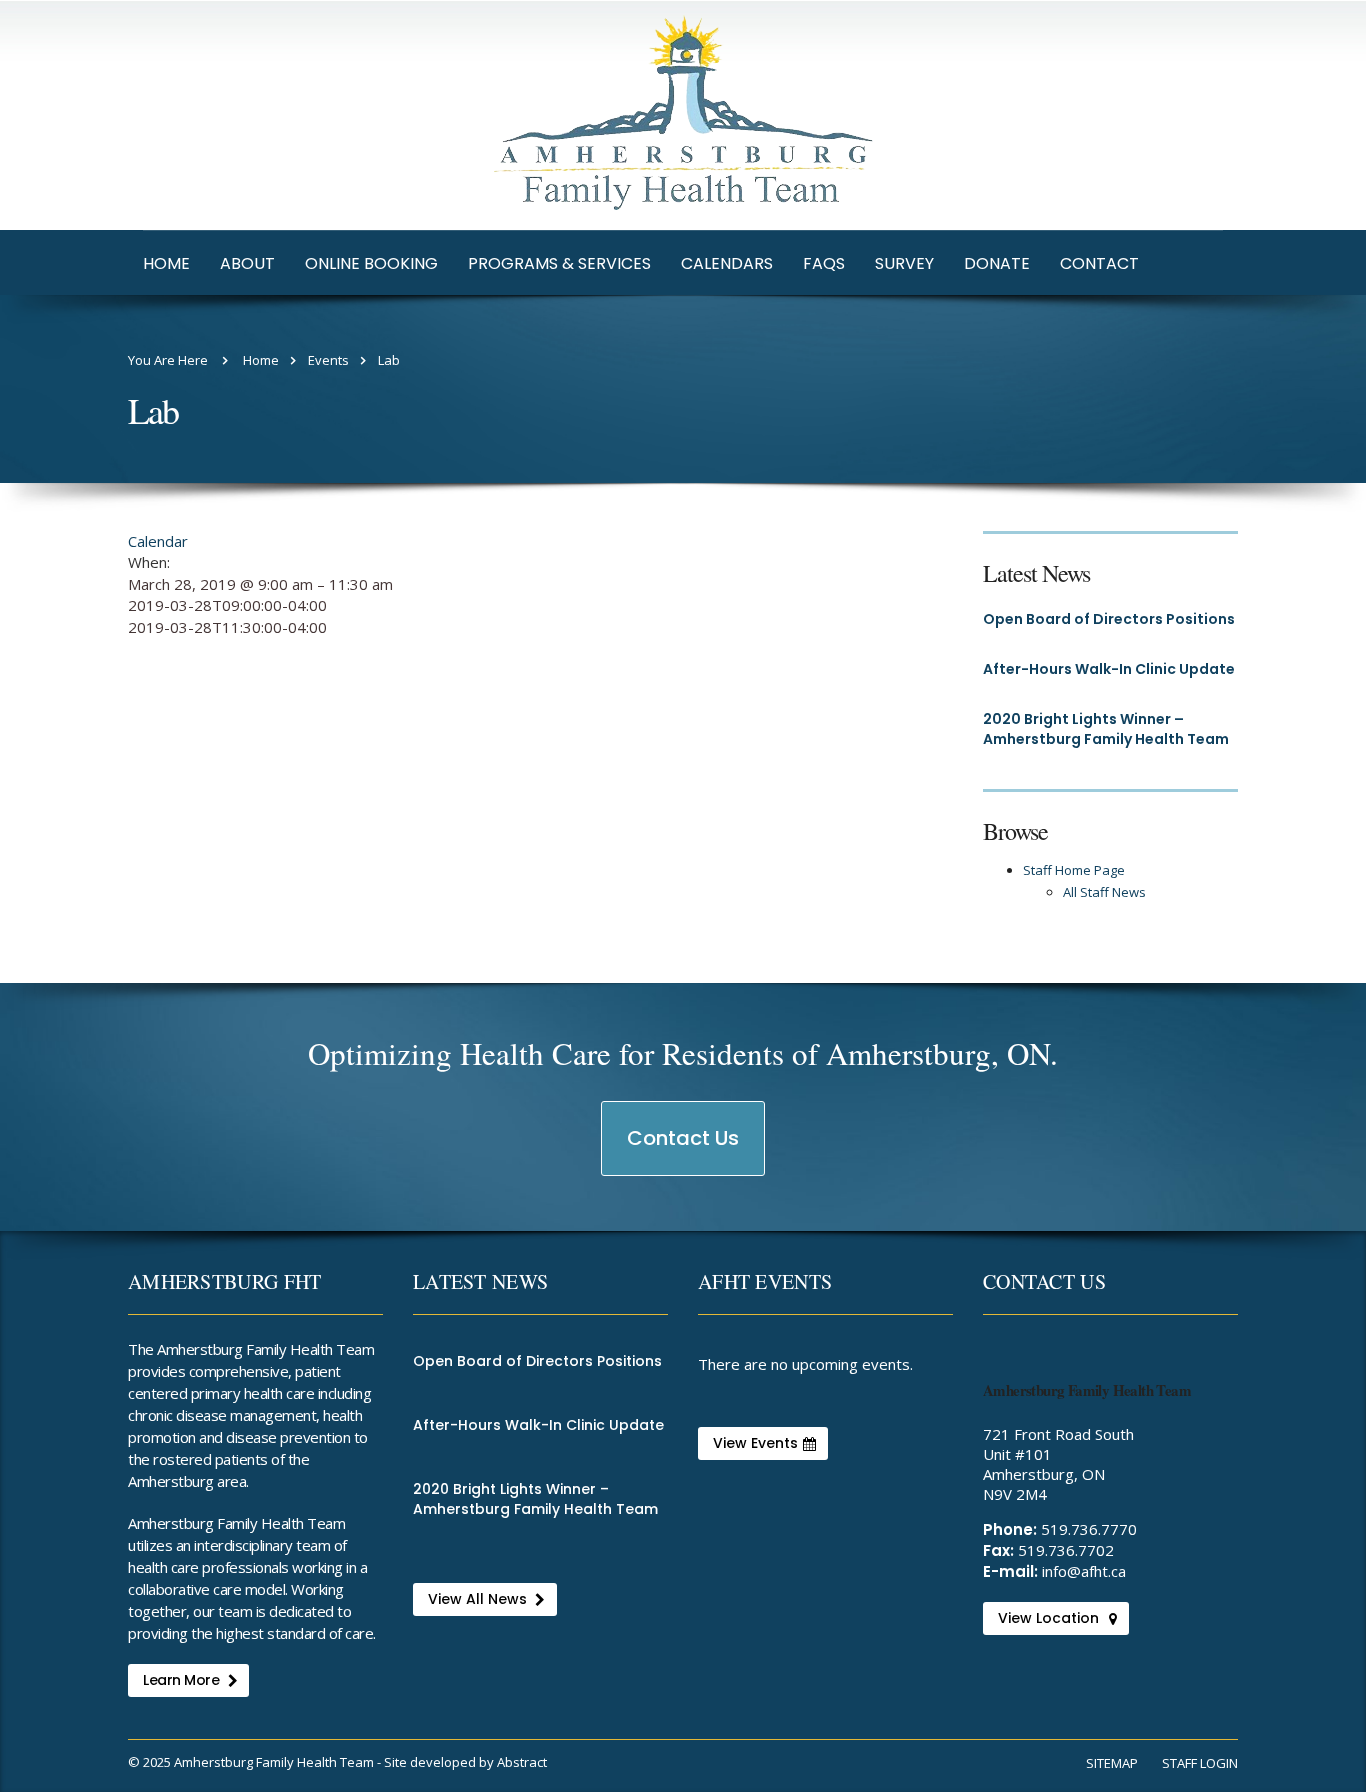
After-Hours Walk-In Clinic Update (1109, 669)
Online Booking (371, 263)
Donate (997, 263)
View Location (1048, 1618)
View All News (477, 1599)
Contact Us (684, 1149)
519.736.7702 (1066, 1550)
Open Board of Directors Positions (1109, 619)
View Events (755, 1443)
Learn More (181, 1680)
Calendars (727, 263)
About (247, 263)
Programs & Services (559, 263)
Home (166, 263)
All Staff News (1104, 892)
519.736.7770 (1089, 1529)
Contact (1099, 263)
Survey (904, 263)
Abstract (522, 1762)
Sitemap (1112, 1763)
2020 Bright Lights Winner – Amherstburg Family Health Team (1106, 729)
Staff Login (1200, 1763)
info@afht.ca (1084, 1571)
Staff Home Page (1074, 870)
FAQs (824, 263)
